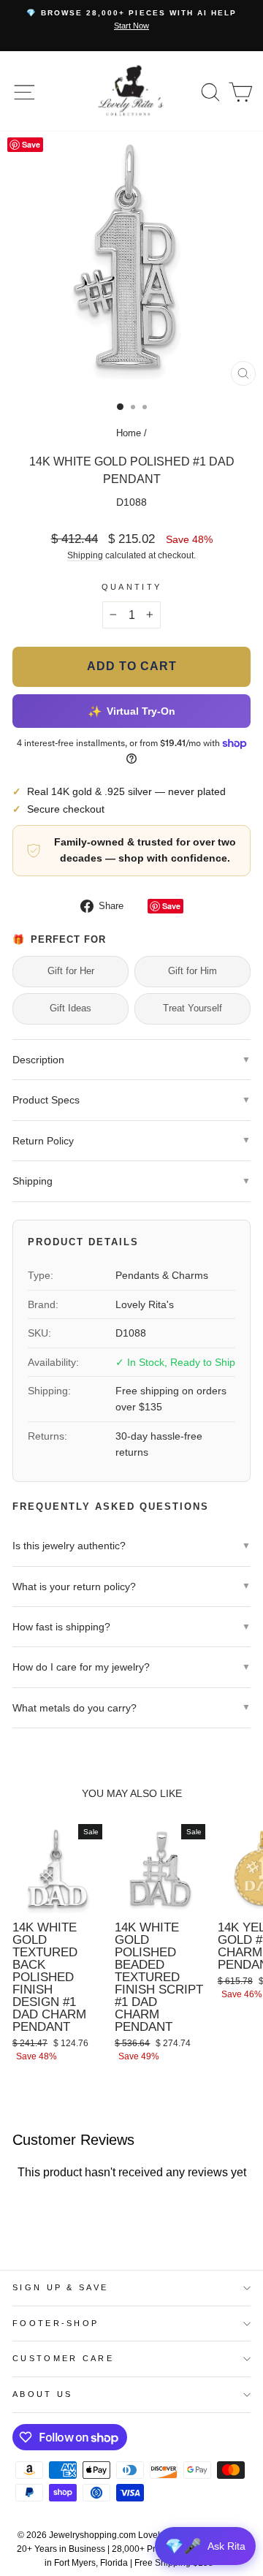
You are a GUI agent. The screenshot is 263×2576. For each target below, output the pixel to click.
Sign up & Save (60, 2287)
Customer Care (63, 2358)
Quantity (132, 587)
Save (171, 906)
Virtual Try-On (131, 711)
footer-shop (56, 2323)
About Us (43, 2394)
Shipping (85, 555)
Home (129, 433)
